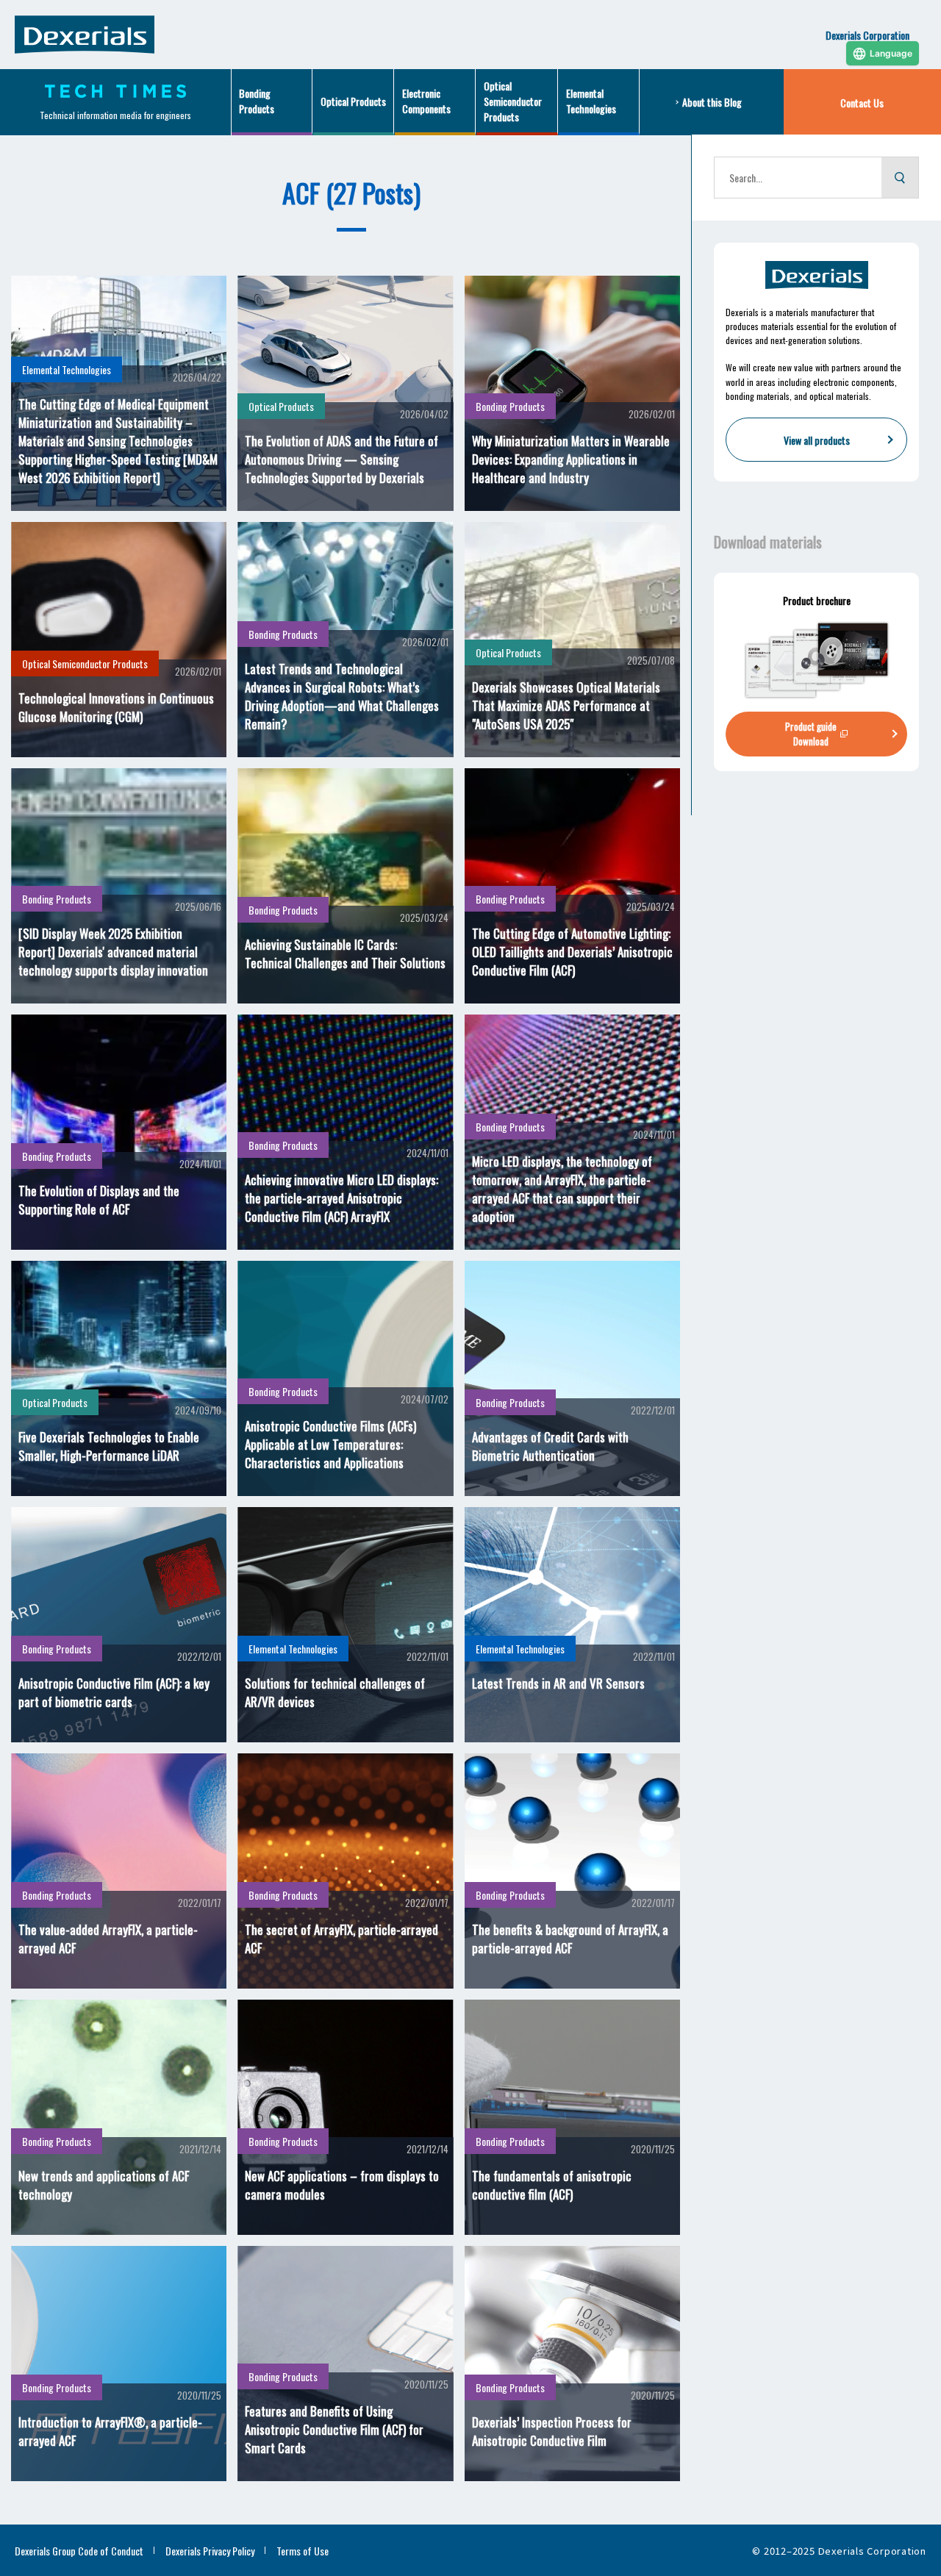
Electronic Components (426, 101)
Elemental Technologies (591, 101)
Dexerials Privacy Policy (210, 2551)
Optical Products (353, 101)
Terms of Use (303, 2551)
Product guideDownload (811, 734)
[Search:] (798, 178)
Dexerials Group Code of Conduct (79, 2551)
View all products (817, 440)
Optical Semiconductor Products (513, 101)
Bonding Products (257, 101)
